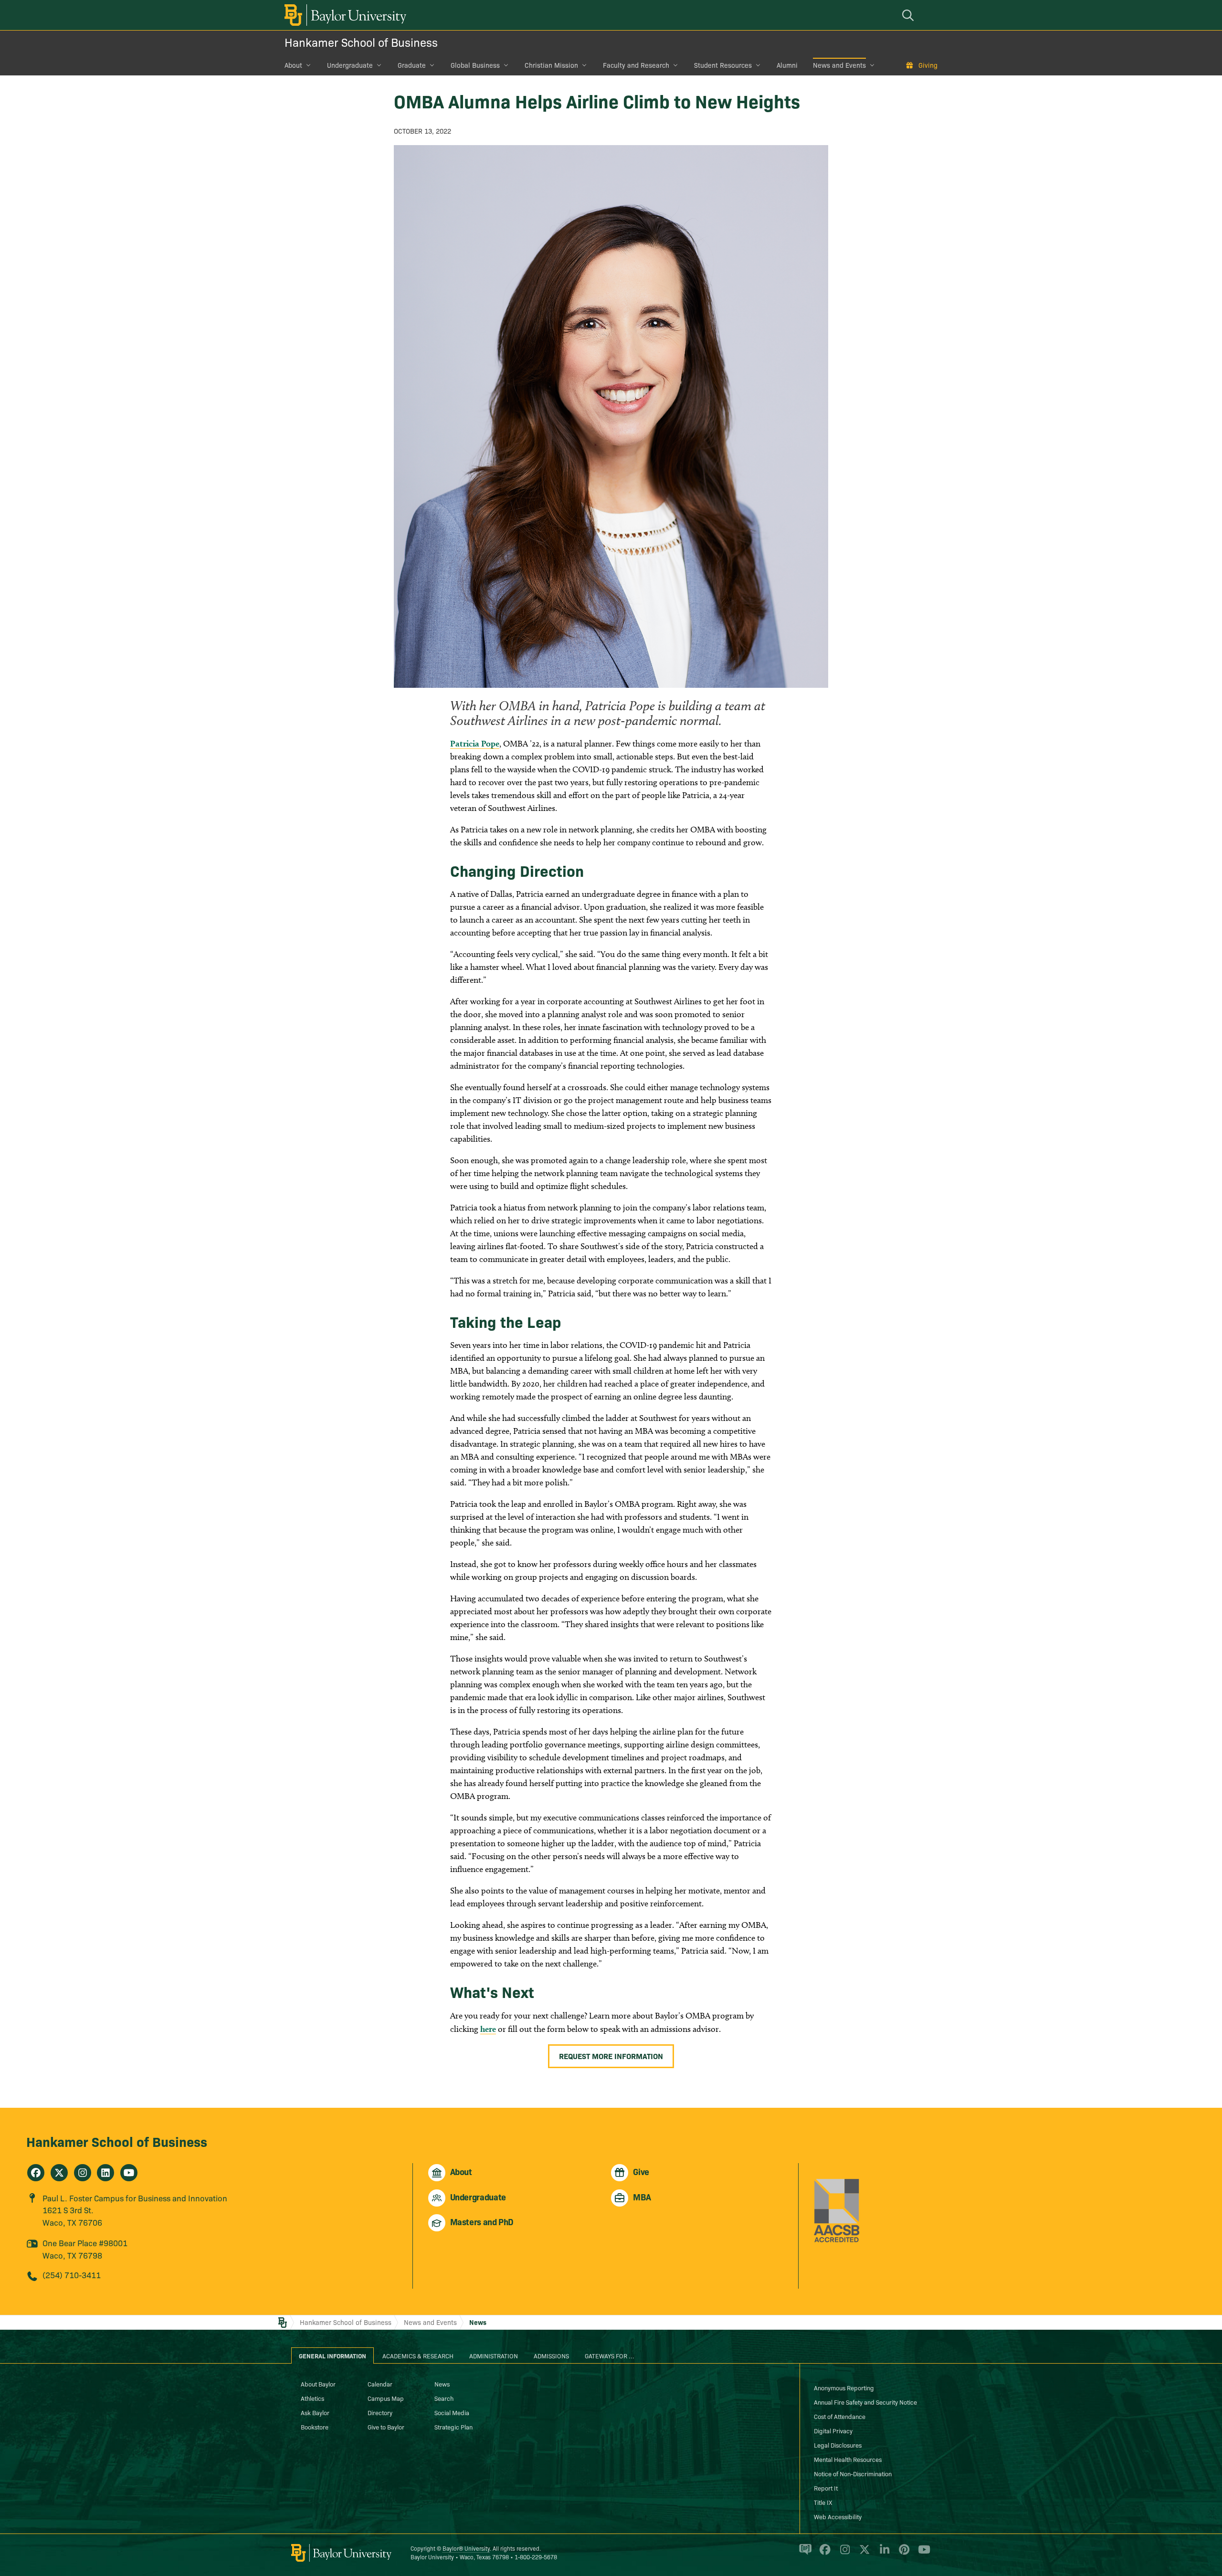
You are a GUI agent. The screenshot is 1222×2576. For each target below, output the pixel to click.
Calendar (380, 2384)
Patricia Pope (475, 743)
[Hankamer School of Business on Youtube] (129, 2173)
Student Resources (723, 65)
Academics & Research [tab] (418, 2355)
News (478, 2322)
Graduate (412, 65)
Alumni (787, 65)
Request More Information (611, 2056)
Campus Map (386, 2398)
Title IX (823, 2502)
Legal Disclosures (838, 2445)
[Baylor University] (344, 15)
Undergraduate (350, 65)
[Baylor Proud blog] (804, 2554)
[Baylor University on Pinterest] (902, 2554)
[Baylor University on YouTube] (922, 2554)
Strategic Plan (453, 2427)
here (488, 2029)
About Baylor (318, 2384)
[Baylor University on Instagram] (843, 2554)
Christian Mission (551, 65)
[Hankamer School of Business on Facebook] (36, 2173)
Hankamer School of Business (361, 42)
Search (444, 2398)
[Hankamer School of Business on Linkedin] (105, 2173)
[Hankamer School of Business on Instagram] (83, 2173)
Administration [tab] (494, 2355)
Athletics (312, 2398)
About (293, 65)
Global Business (475, 65)
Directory (380, 2412)
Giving (928, 65)
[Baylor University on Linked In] (883, 2554)
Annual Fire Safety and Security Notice (865, 2402)
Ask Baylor (315, 2412)
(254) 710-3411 (72, 2275)
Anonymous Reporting (844, 2387)
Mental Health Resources (848, 2459)
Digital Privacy (833, 2430)
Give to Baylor (386, 2427)
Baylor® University (466, 2548)
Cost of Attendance (840, 2416)
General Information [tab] (332, 2355)
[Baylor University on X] (863, 2554)
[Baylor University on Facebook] (823, 2554)
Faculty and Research (636, 65)
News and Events (839, 65)
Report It (826, 2488)
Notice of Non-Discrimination (853, 2473)
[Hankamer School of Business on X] (59, 2173)
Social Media (452, 2412)
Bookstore (315, 2427)
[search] (909, 15)
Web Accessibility (838, 2516)
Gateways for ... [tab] (610, 2355)
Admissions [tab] (551, 2355)
